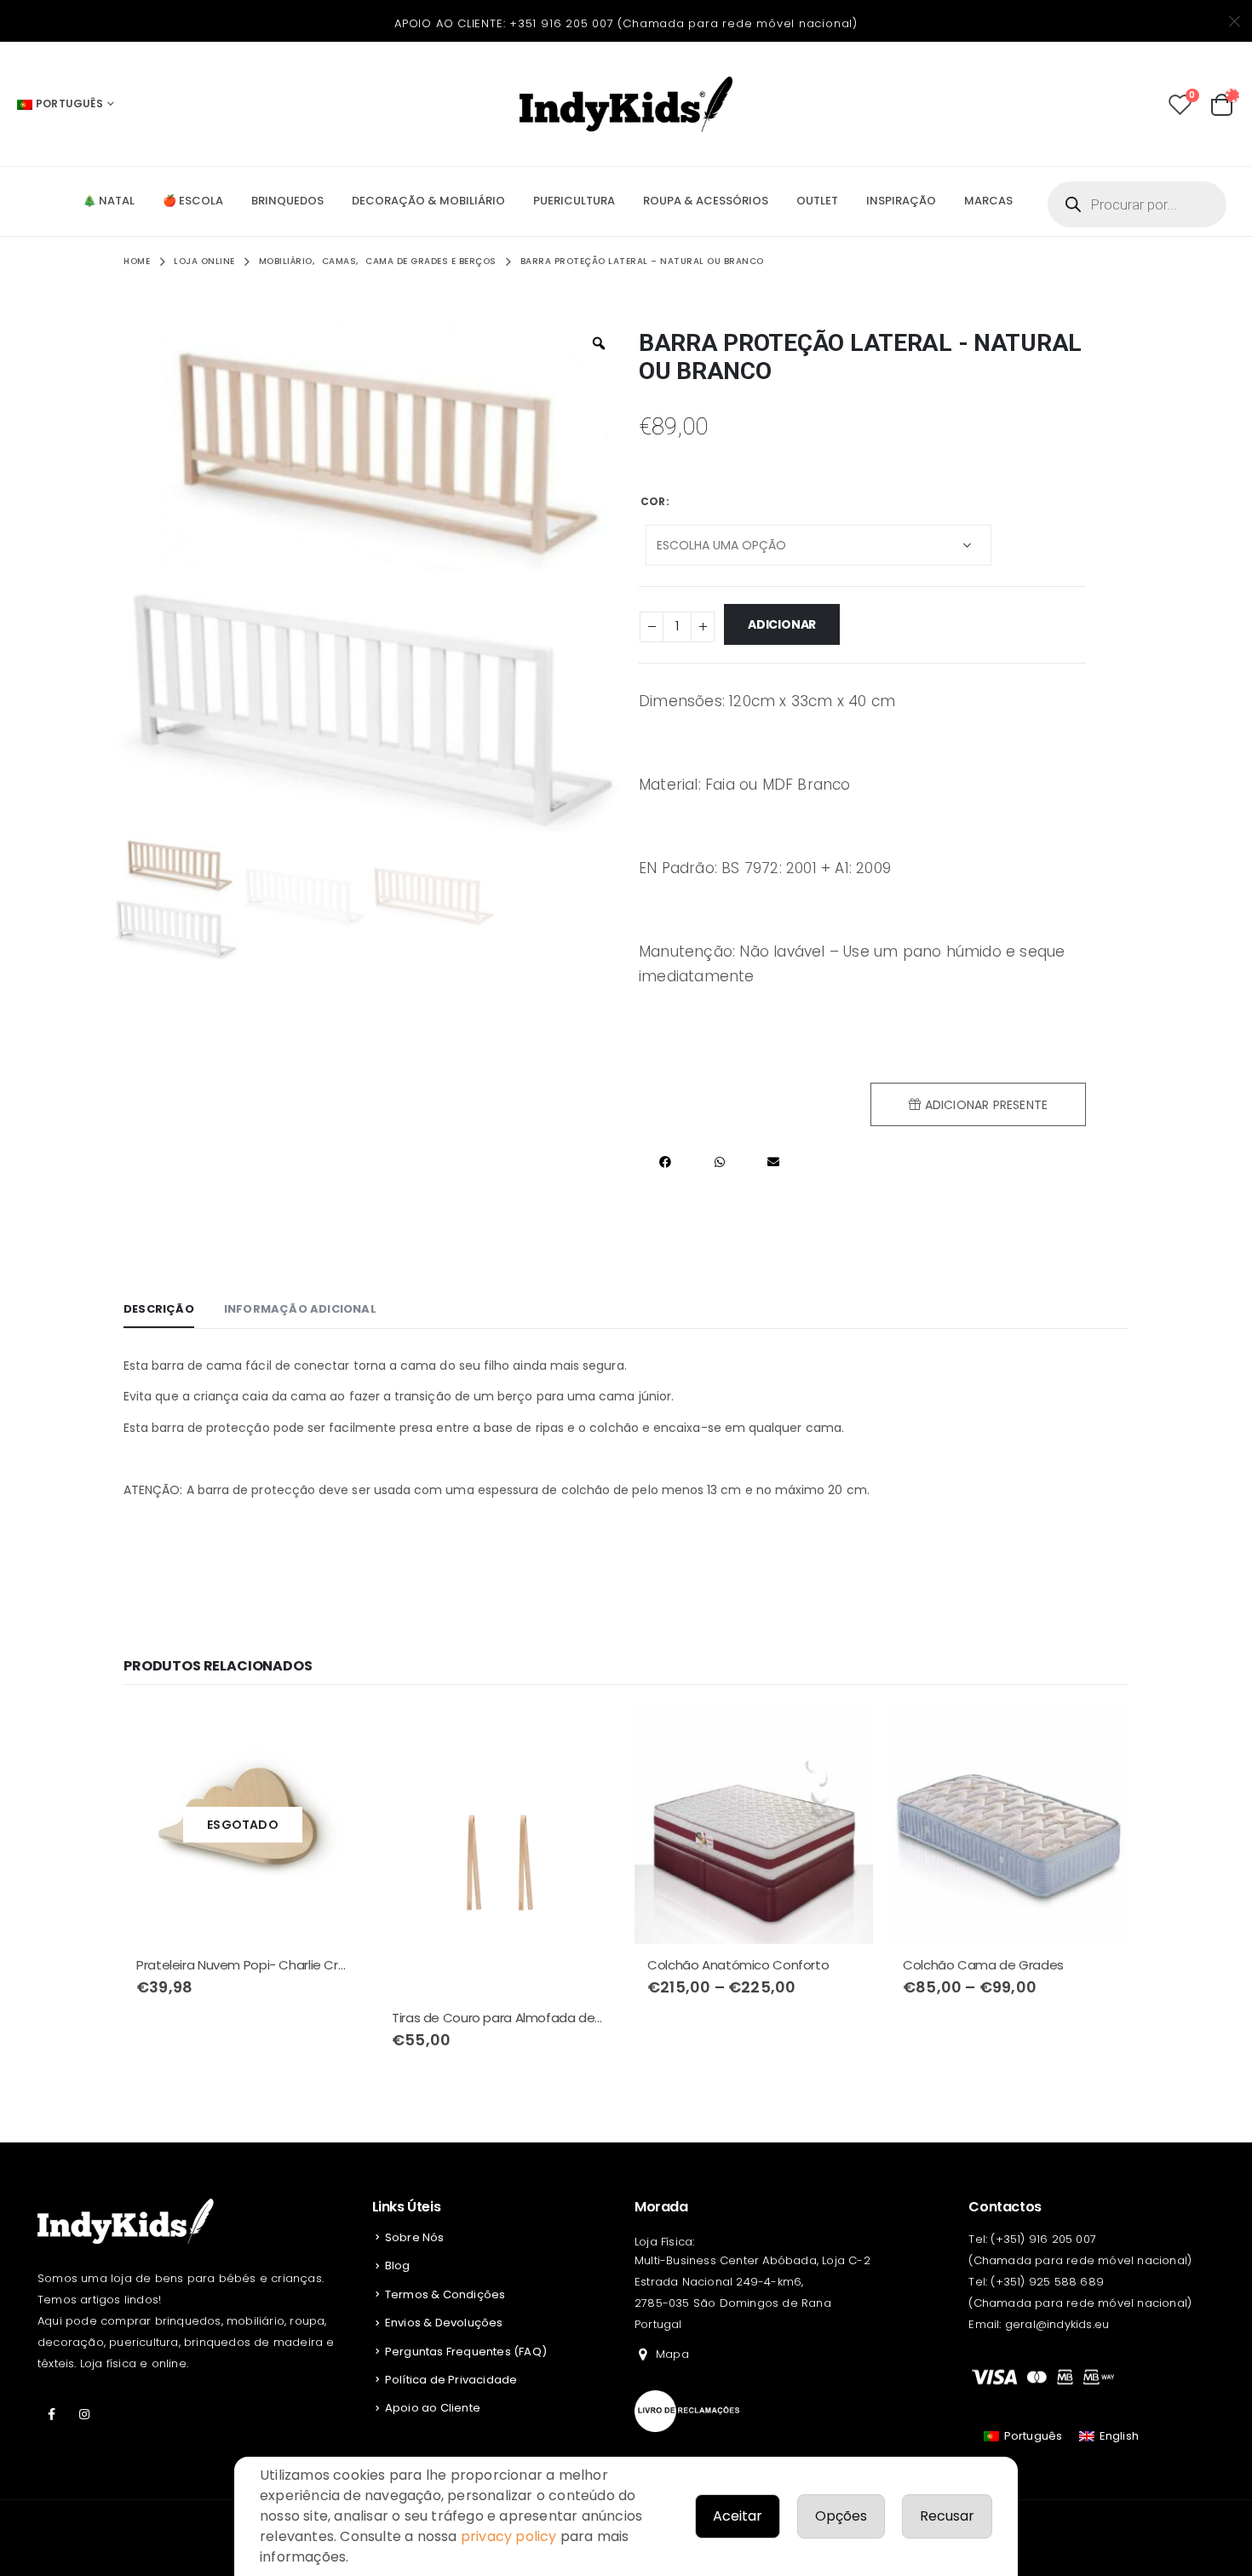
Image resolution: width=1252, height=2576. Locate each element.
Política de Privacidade (451, 2380)
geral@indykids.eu (1057, 2324)
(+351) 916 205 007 (1043, 2239)
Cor (653, 501)
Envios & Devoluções (444, 2323)
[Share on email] (773, 1162)
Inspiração (901, 201)
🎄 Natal (109, 201)
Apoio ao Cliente (433, 2408)
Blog (398, 2265)
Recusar (947, 2516)
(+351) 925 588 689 (1047, 2282)
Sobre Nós (415, 2237)
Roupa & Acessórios (706, 201)
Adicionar (782, 624)
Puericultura (574, 201)
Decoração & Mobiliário (428, 201)
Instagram (84, 2414)
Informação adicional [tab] (300, 1309)
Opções (841, 2516)
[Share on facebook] (666, 1162)
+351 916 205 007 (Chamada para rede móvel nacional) (683, 23)
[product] (498, 1851)
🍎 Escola (193, 201)
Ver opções (845, 1734)
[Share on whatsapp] (719, 1162)
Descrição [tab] (159, 1309)
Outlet (817, 201)
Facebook (52, 2414)
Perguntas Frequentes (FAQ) (466, 2352)
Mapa (672, 2354)
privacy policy (509, 2536)
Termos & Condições (445, 2294)
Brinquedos (287, 201)
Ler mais (334, 1734)
